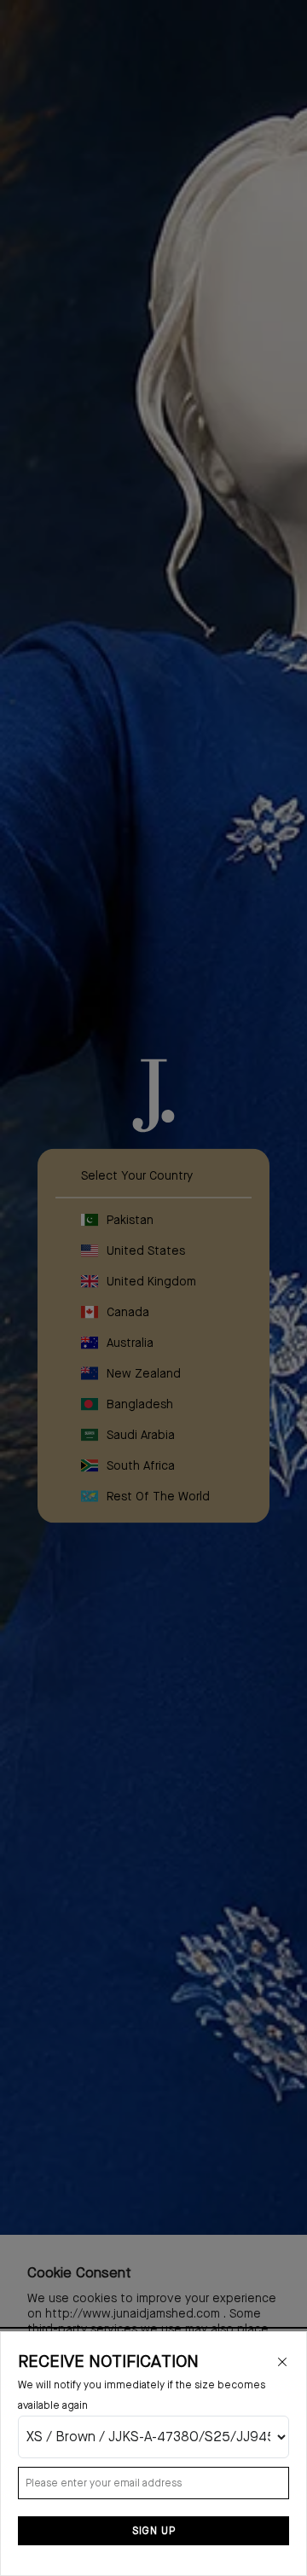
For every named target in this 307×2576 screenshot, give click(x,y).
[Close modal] (282, 2362)
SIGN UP (154, 2531)
